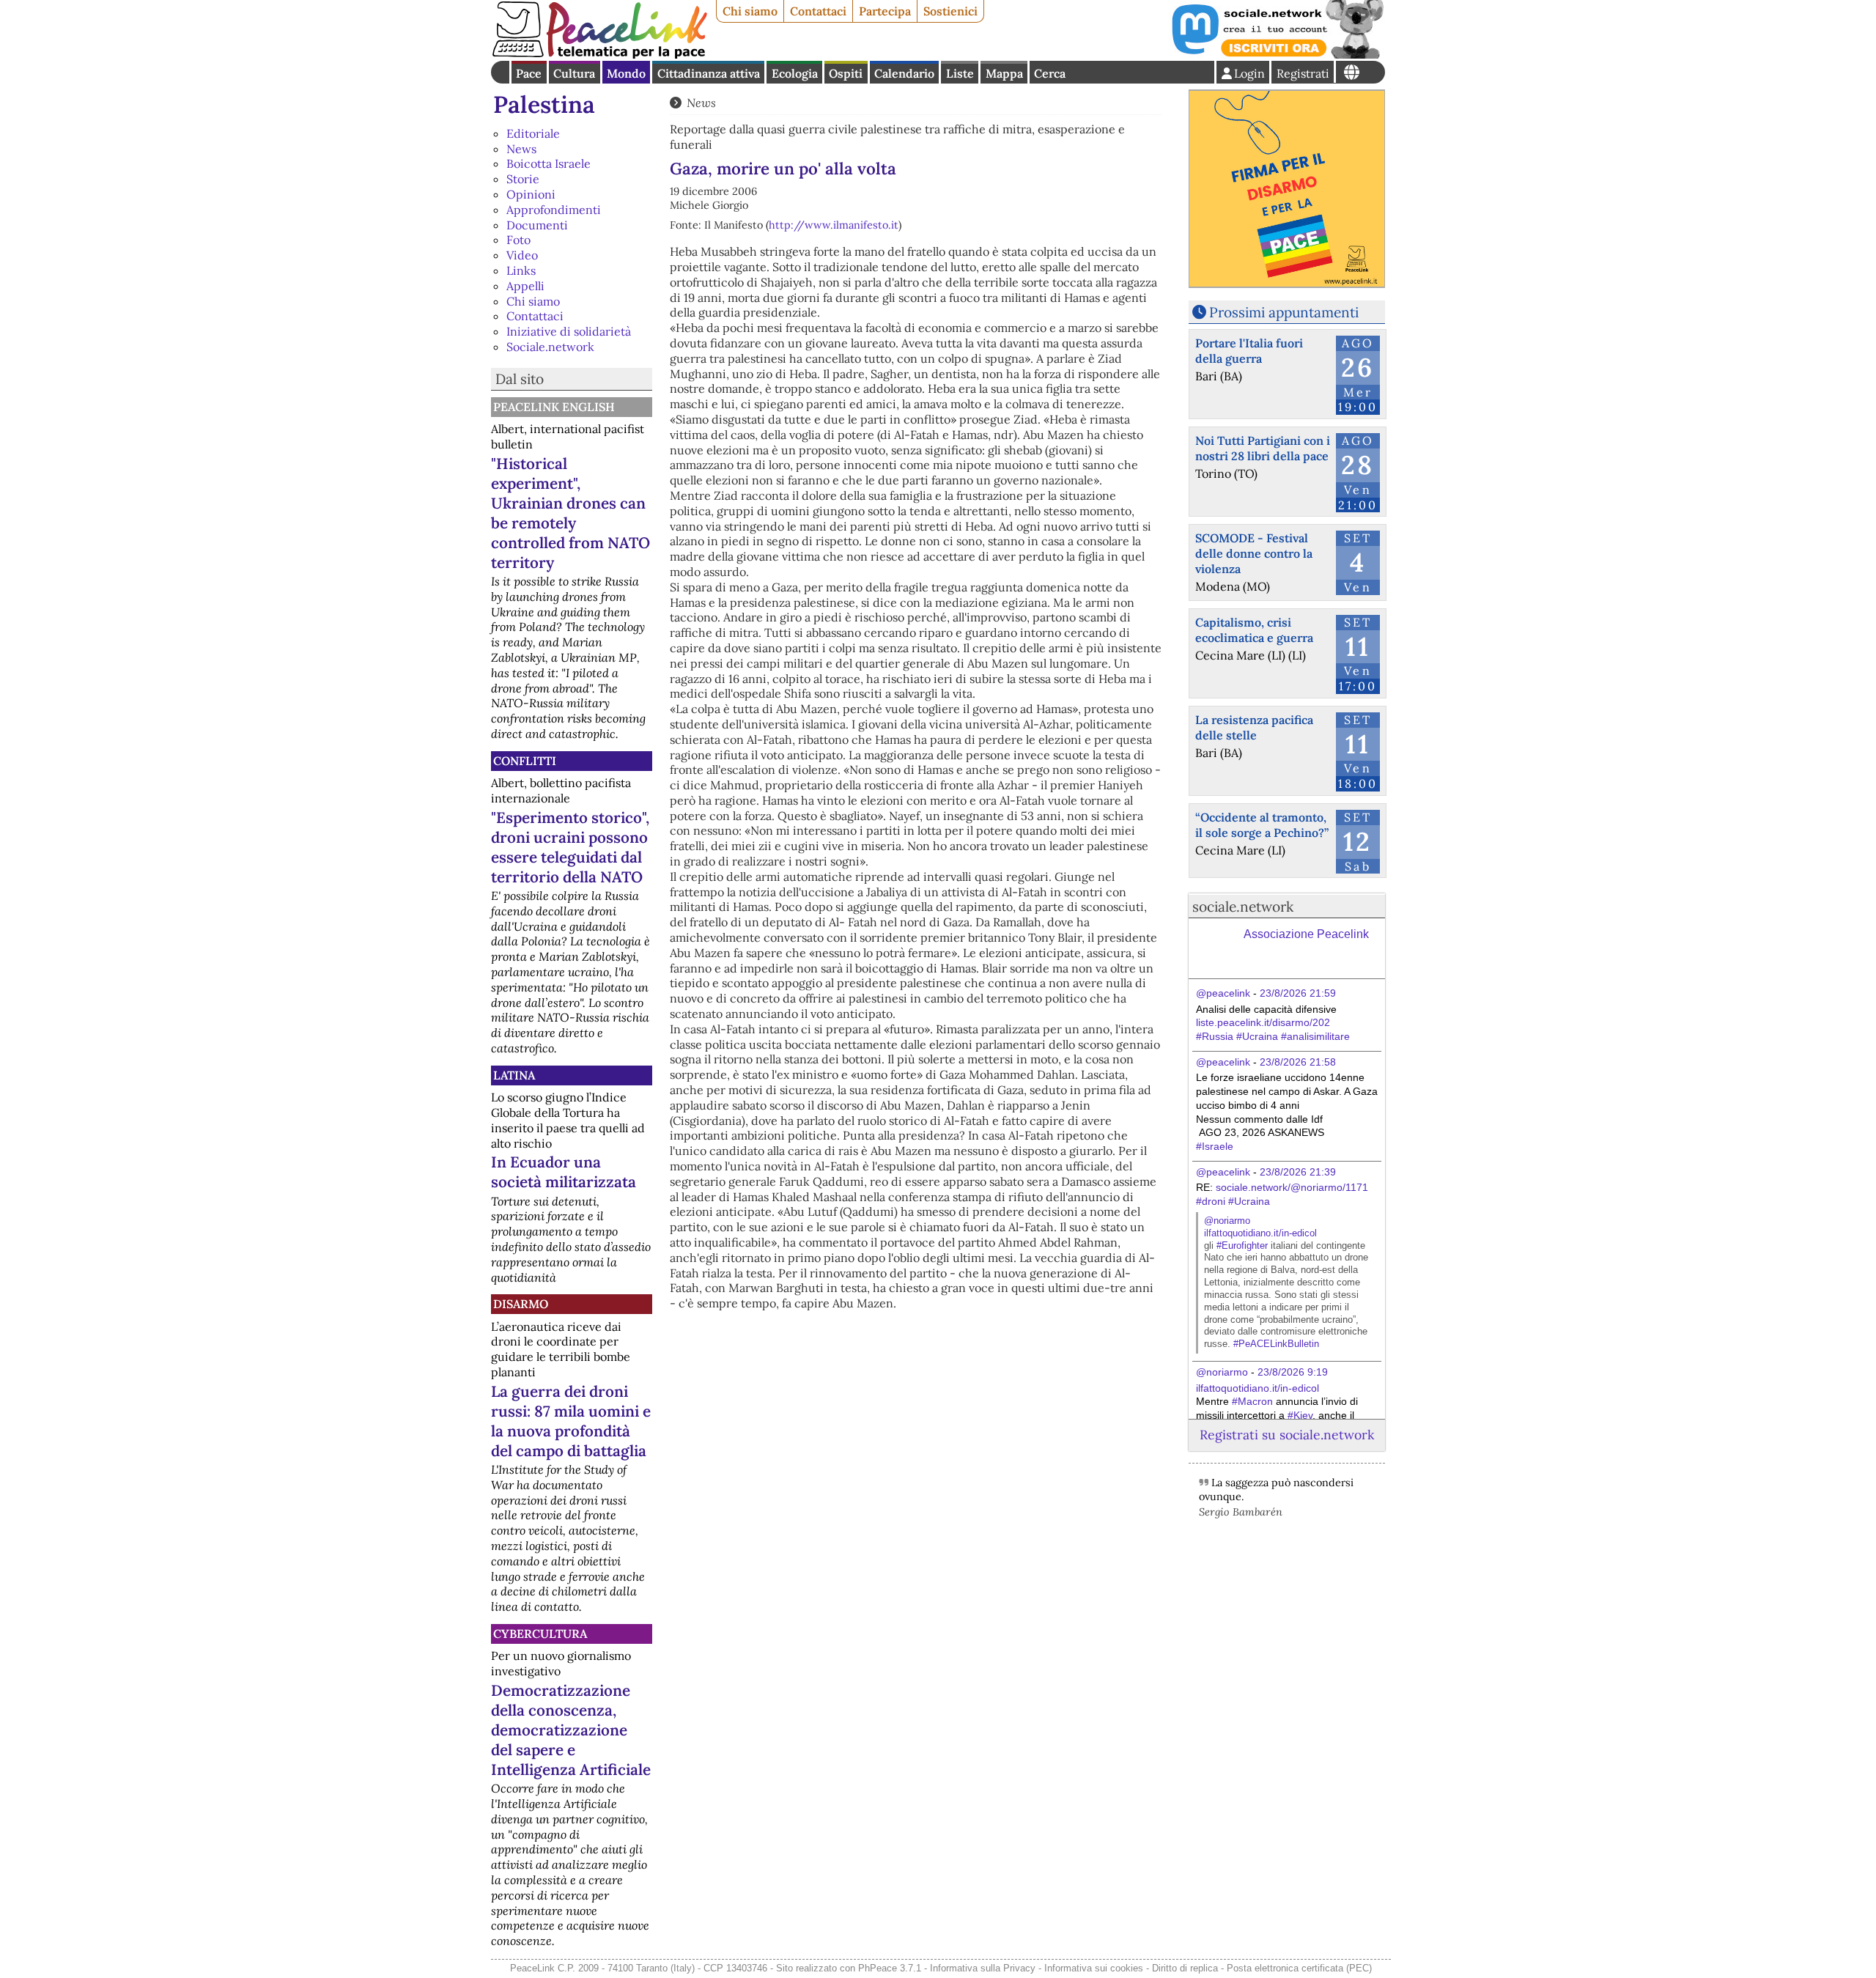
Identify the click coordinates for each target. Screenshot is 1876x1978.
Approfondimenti (554, 210)
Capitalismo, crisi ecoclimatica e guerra (1254, 630)
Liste (960, 73)
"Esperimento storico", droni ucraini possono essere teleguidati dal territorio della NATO (570, 847)
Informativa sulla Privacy (983, 1968)
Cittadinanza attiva (709, 73)
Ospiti (846, 73)
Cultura (574, 73)
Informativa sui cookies (1094, 1968)
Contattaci (818, 11)
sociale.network (1243, 907)
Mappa (1004, 73)
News (521, 149)
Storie (523, 179)
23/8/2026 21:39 (1298, 1172)
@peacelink (1223, 993)
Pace (529, 73)
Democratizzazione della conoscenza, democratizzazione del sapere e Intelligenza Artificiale (571, 1730)
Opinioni (531, 194)
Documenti (537, 225)
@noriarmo (1227, 1221)
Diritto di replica (1185, 1968)
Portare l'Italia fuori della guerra (1249, 351)
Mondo (626, 73)
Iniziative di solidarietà (569, 331)
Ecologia (795, 73)
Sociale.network (550, 347)
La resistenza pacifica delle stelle (1254, 727)
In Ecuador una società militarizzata (564, 1172)
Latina (514, 1075)
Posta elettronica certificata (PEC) (1299, 1968)
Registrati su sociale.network (1287, 1435)
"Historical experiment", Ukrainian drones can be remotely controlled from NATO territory (570, 513)
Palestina (544, 104)
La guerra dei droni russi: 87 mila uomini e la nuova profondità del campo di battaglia (571, 1421)
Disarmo (521, 1304)
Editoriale (533, 133)
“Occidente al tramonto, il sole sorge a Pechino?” (1262, 825)
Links (521, 270)
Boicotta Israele (549, 163)
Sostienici (950, 11)
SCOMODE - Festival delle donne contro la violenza (1254, 553)
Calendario (904, 73)
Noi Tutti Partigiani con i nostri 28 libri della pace (1263, 448)
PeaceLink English (554, 407)
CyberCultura (540, 1634)
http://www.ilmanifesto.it (834, 225)
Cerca (1050, 73)
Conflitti (525, 761)
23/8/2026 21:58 (1298, 1062)
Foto (518, 240)
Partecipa (885, 11)
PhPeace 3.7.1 (890, 1968)
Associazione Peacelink (1306, 934)
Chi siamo (750, 11)
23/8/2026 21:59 (1298, 993)
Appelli (525, 286)
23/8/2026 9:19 (1293, 1372)
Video (522, 255)
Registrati (1303, 73)
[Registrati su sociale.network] (1277, 54)
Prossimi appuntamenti (1284, 312)
